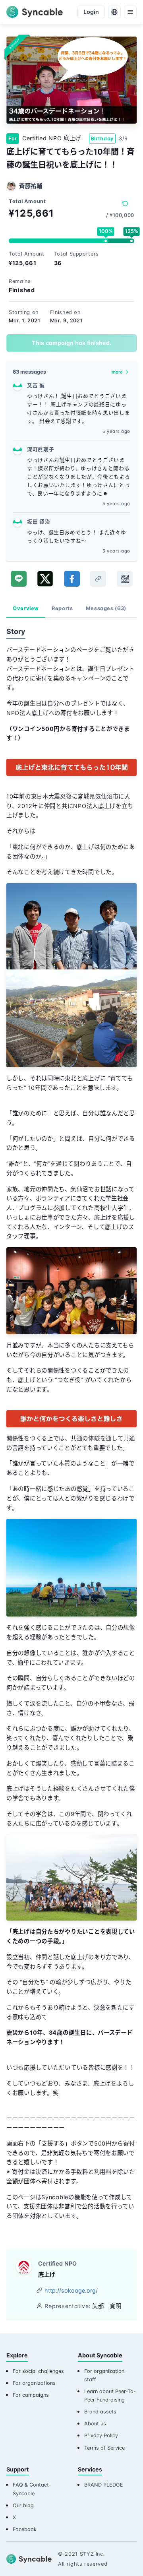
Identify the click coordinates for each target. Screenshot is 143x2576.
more (117, 372)
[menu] (130, 12)
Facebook (25, 2529)
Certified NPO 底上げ (52, 138)
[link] (98, 579)
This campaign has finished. (71, 343)
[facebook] (72, 579)
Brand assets (100, 2412)
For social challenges (38, 2371)
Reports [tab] (62, 608)
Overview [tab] (26, 608)
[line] (19, 579)
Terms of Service (104, 2448)
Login (91, 12)
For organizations (34, 2383)
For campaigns (31, 2395)
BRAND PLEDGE (104, 2485)
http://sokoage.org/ (71, 2290)
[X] (45, 579)
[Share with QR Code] (125, 579)
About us (95, 2424)
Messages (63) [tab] (106, 608)
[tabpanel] (71, 1426)
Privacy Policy (101, 2435)
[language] (114, 12)
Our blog (23, 2505)
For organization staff (104, 2375)
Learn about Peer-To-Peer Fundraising (110, 2396)
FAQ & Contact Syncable (31, 2489)
